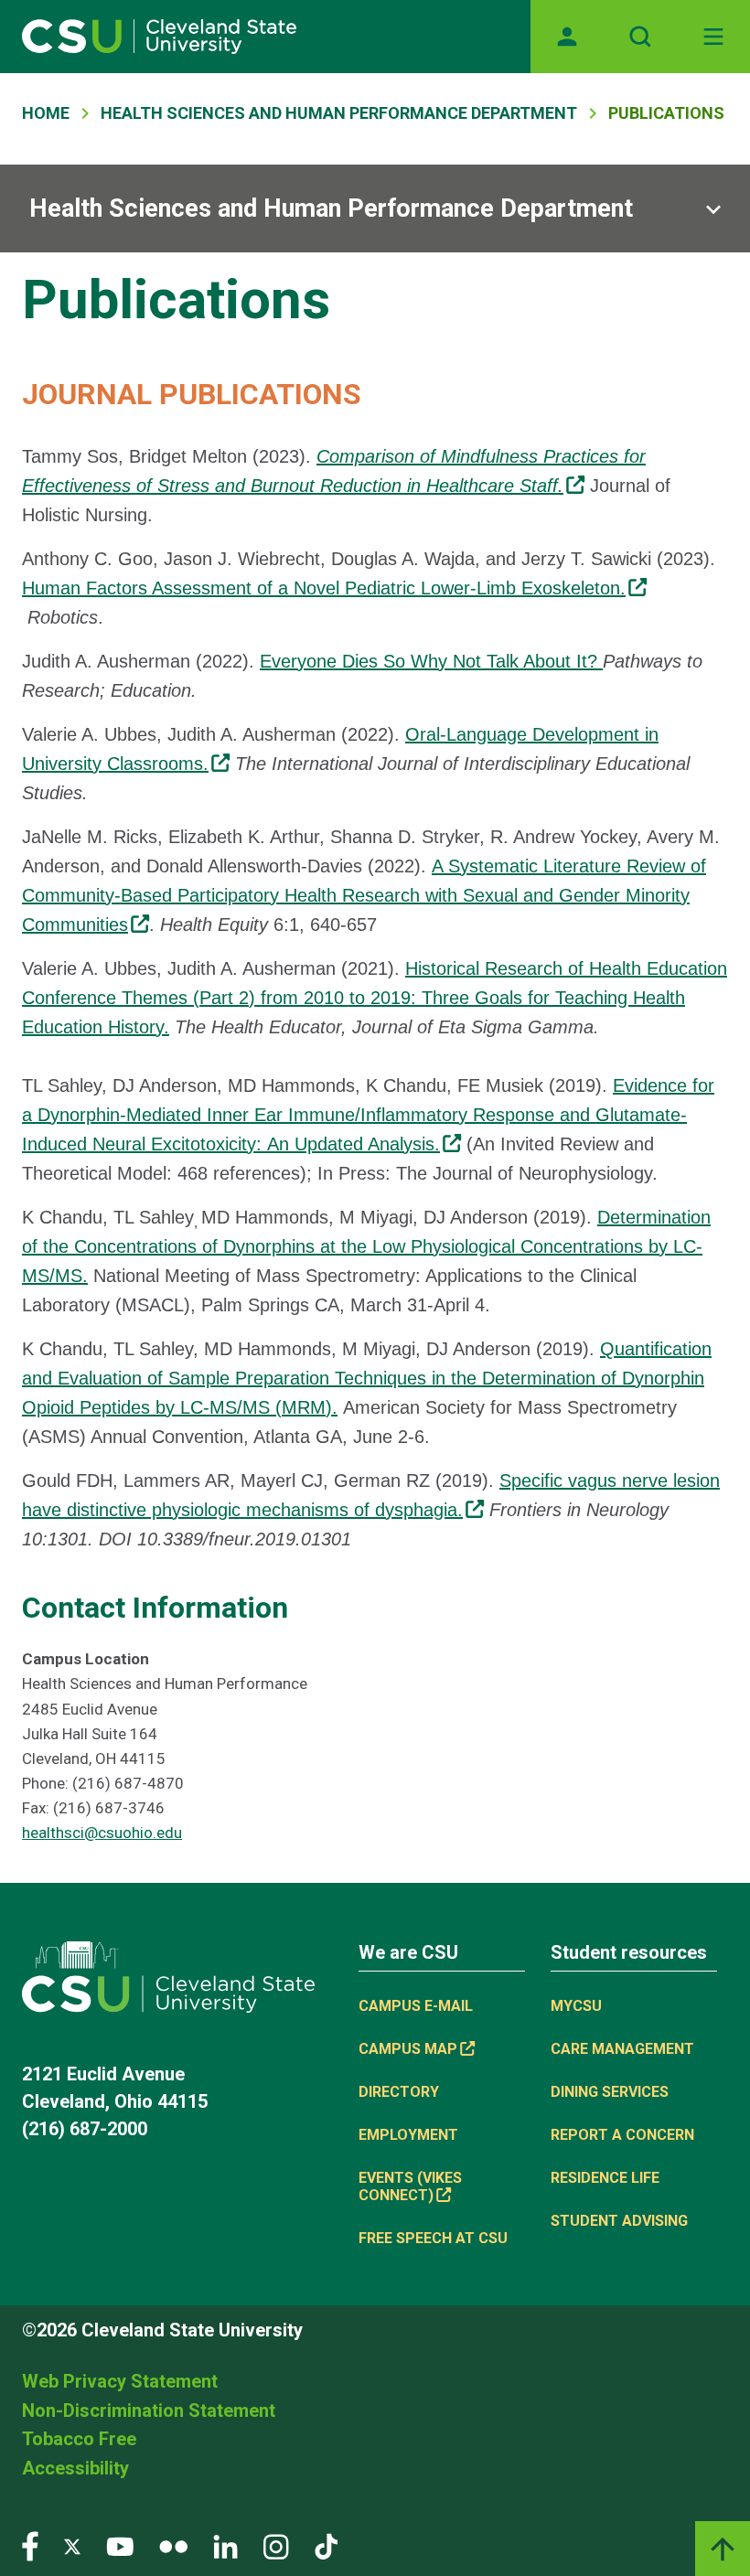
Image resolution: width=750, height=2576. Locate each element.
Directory (399, 2092)
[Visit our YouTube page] (120, 2545)
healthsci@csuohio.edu (102, 1833)
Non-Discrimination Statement (149, 2410)
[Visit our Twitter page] (72, 2545)
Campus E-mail (416, 2006)
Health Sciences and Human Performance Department (339, 113)
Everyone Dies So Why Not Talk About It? (431, 661)
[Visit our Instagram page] (276, 2545)
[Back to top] (723, 2549)
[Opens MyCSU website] (567, 37)
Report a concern (622, 2135)
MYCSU (576, 2006)
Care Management (622, 2049)
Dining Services (610, 2092)
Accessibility (75, 2468)
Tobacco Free (79, 2439)
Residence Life (605, 2178)
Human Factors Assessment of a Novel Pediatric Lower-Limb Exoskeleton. (324, 588)
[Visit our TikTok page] (326, 2545)
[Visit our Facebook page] (30, 2545)
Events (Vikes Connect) (410, 2186)
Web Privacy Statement (120, 2381)
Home (46, 113)
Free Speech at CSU (433, 2238)
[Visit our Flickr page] (173, 2545)
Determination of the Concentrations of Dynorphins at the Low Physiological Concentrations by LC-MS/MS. (366, 1246)
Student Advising (619, 2221)
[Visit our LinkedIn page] (225, 2545)
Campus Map (408, 2049)
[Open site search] (640, 37)
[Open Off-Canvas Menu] (713, 37)
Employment (408, 2135)
